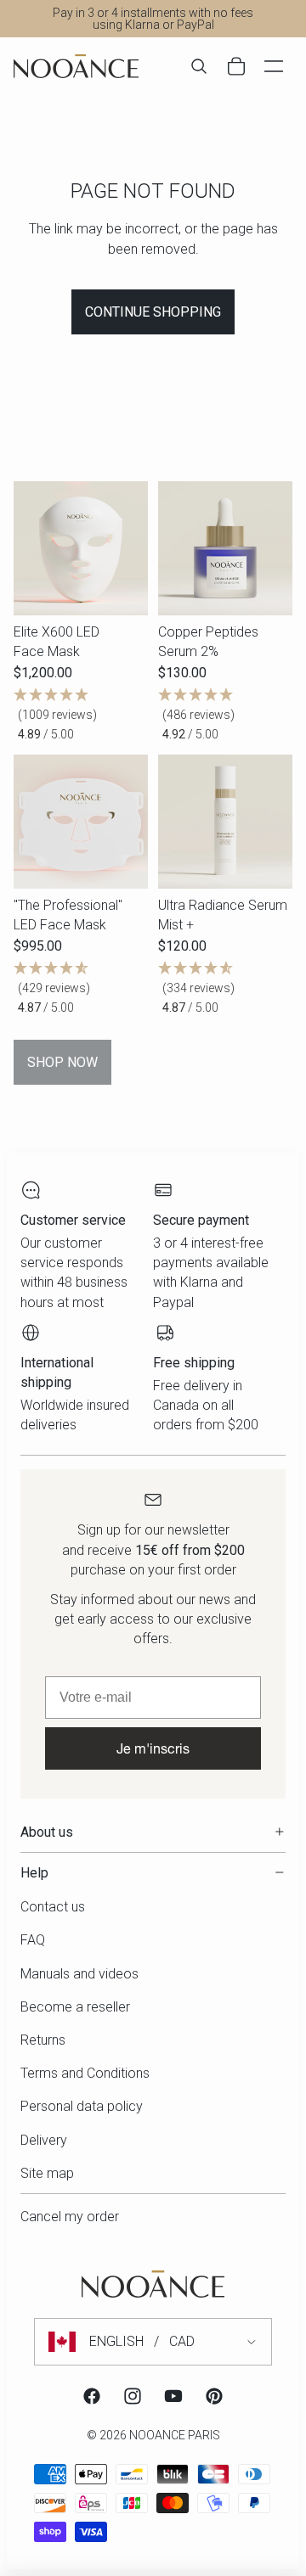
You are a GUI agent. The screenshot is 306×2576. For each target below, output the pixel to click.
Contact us (53, 1907)
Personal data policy (82, 2106)
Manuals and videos (79, 1974)
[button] (81, 715)
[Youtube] (173, 2396)
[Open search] (199, 66)
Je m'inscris (153, 1748)
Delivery (44, 2140)
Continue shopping (153, 312)
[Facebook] (92, 2396)
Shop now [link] (62, 1062)
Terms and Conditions (85, 2073)
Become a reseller (75, 2007)
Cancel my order (70, 2217)
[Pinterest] (214, 2396)
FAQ (33, 1940)
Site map (47, 2173)
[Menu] (274, 66)
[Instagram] (133, 2396)
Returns (43, 2040)
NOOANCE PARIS (175, 2435)
